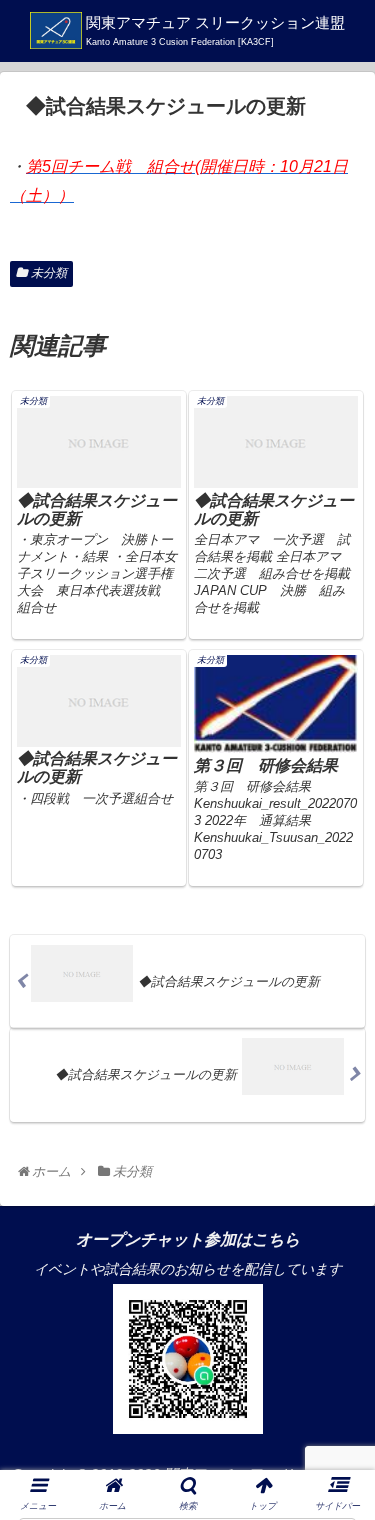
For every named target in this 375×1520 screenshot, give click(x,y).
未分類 (49, 273)
